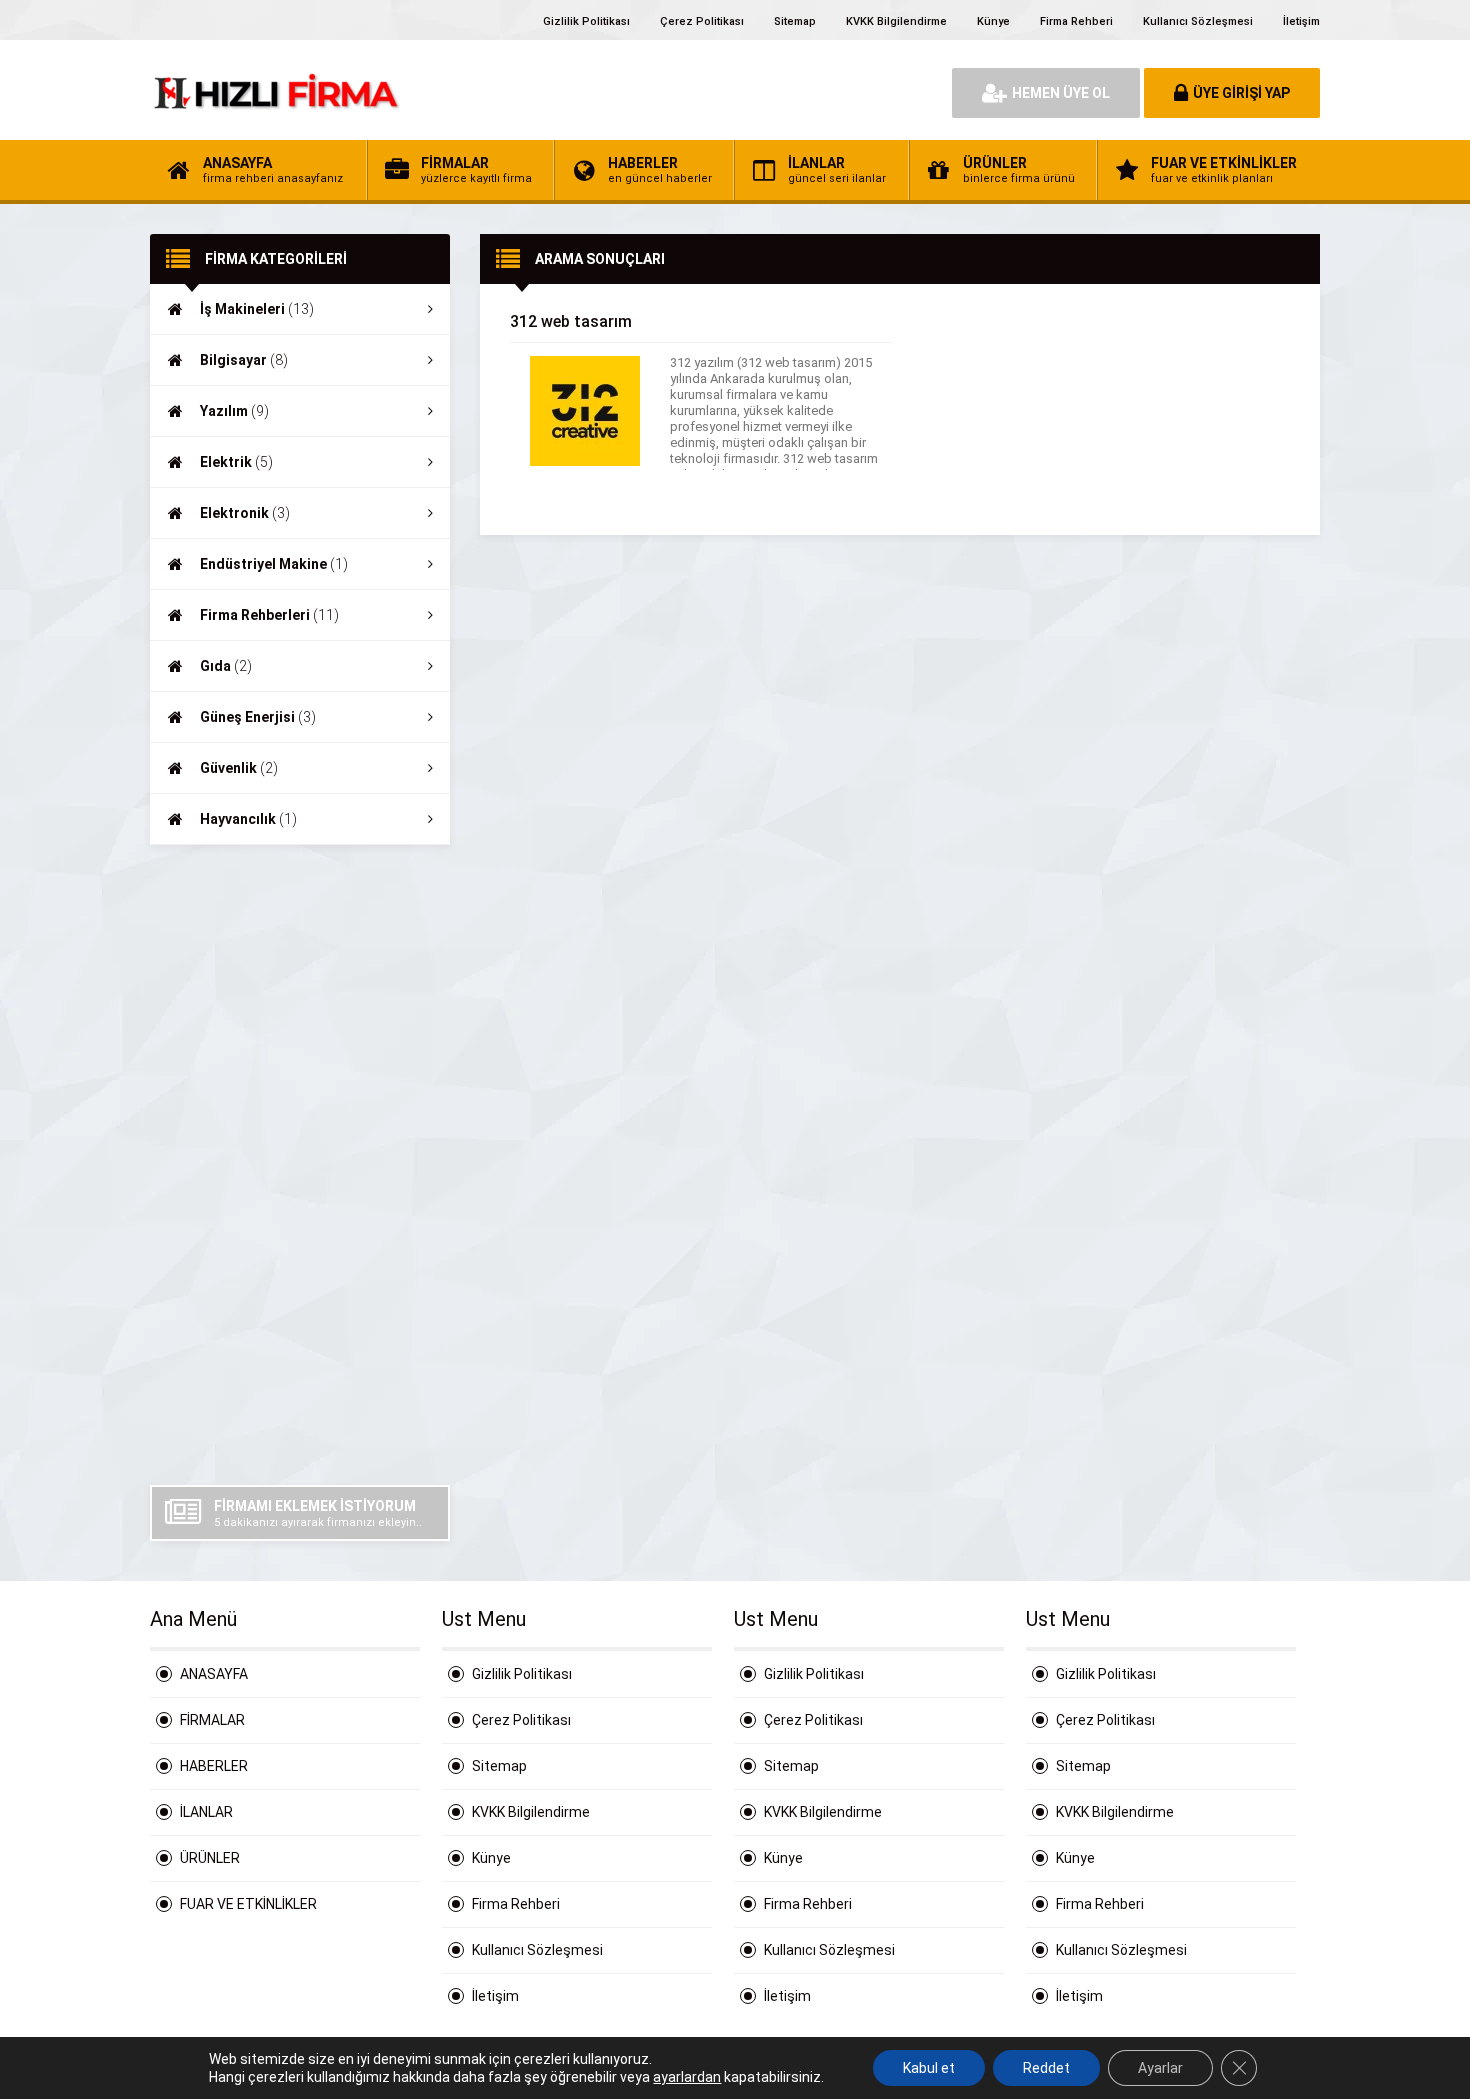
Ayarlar (1160, 2068)
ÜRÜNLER (210, 1858)
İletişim (1301, 21)
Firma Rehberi (1076, 21)
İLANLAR (206, 1812)
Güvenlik (239, 768)
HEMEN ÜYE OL (1061, 93)
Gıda (226, 666)
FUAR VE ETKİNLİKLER (248, 1904)
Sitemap (795, 21)
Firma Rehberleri (269, 615)
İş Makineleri (257, 309)
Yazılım (234, 411)
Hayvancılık (248, 819)
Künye (993, 21)
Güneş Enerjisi (258, 717)
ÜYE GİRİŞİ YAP (1241, 93)
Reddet (1046, 2068)
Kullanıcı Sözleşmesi (1198, 21)
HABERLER (214, 1766)
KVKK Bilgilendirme (896, 21)
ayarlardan (687, 2077)
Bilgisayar (244, 360)
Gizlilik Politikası (586, 21)
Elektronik (245, 513)
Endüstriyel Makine (274, 564)
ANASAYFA (214, 1674)
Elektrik (236, 462)
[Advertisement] (300, 1165)
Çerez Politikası (702, 21)
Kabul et (929, 2068)
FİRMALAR (212, 1720)
